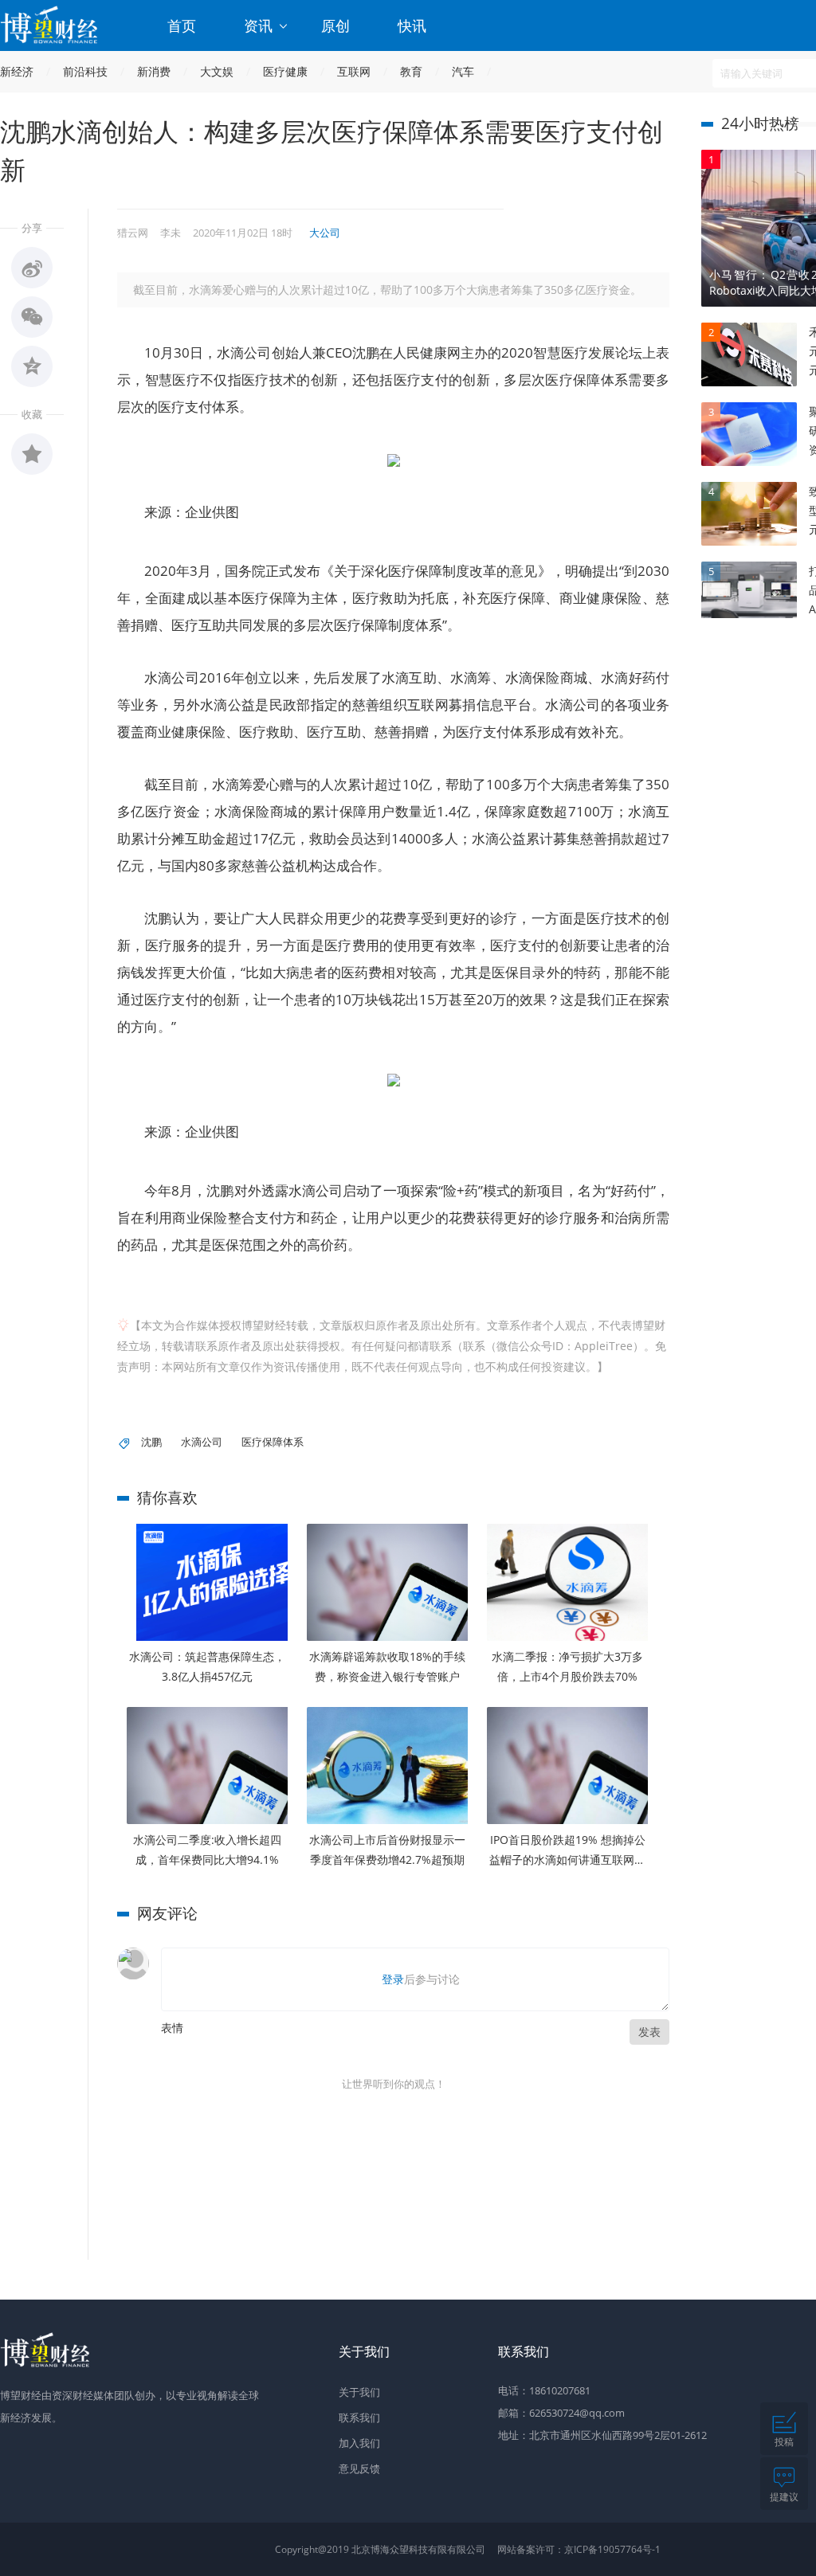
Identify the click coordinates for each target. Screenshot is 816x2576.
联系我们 (359, 2417)
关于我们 (359, 2392)
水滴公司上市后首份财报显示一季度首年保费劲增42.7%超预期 (387, 1850)
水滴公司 (202, 1442)
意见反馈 (359, 2468)
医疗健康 (285, 71)
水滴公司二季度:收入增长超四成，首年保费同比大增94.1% (207, 1850)
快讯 (412, 25)
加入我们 (359, 2443)
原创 (335, 25)
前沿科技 (85, 71)
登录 (393, 1979)
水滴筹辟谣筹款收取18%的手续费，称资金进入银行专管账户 (387, 1666)
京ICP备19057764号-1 (612, 2549)
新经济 (17, 71)
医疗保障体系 (273, 1442)
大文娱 (217, 71)
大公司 (325, 233)
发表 (649, 2032)
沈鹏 (151, 1442)
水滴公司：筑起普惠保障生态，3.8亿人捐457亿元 (207, 1666)
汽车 (463, 71)
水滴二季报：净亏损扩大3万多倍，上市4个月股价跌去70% (567, 1666)
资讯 (260, 25)
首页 (182, 25)
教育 (411, 71)
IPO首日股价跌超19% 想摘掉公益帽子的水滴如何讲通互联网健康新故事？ (567, 1851)
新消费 (154, 71)
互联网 (354, 71)
